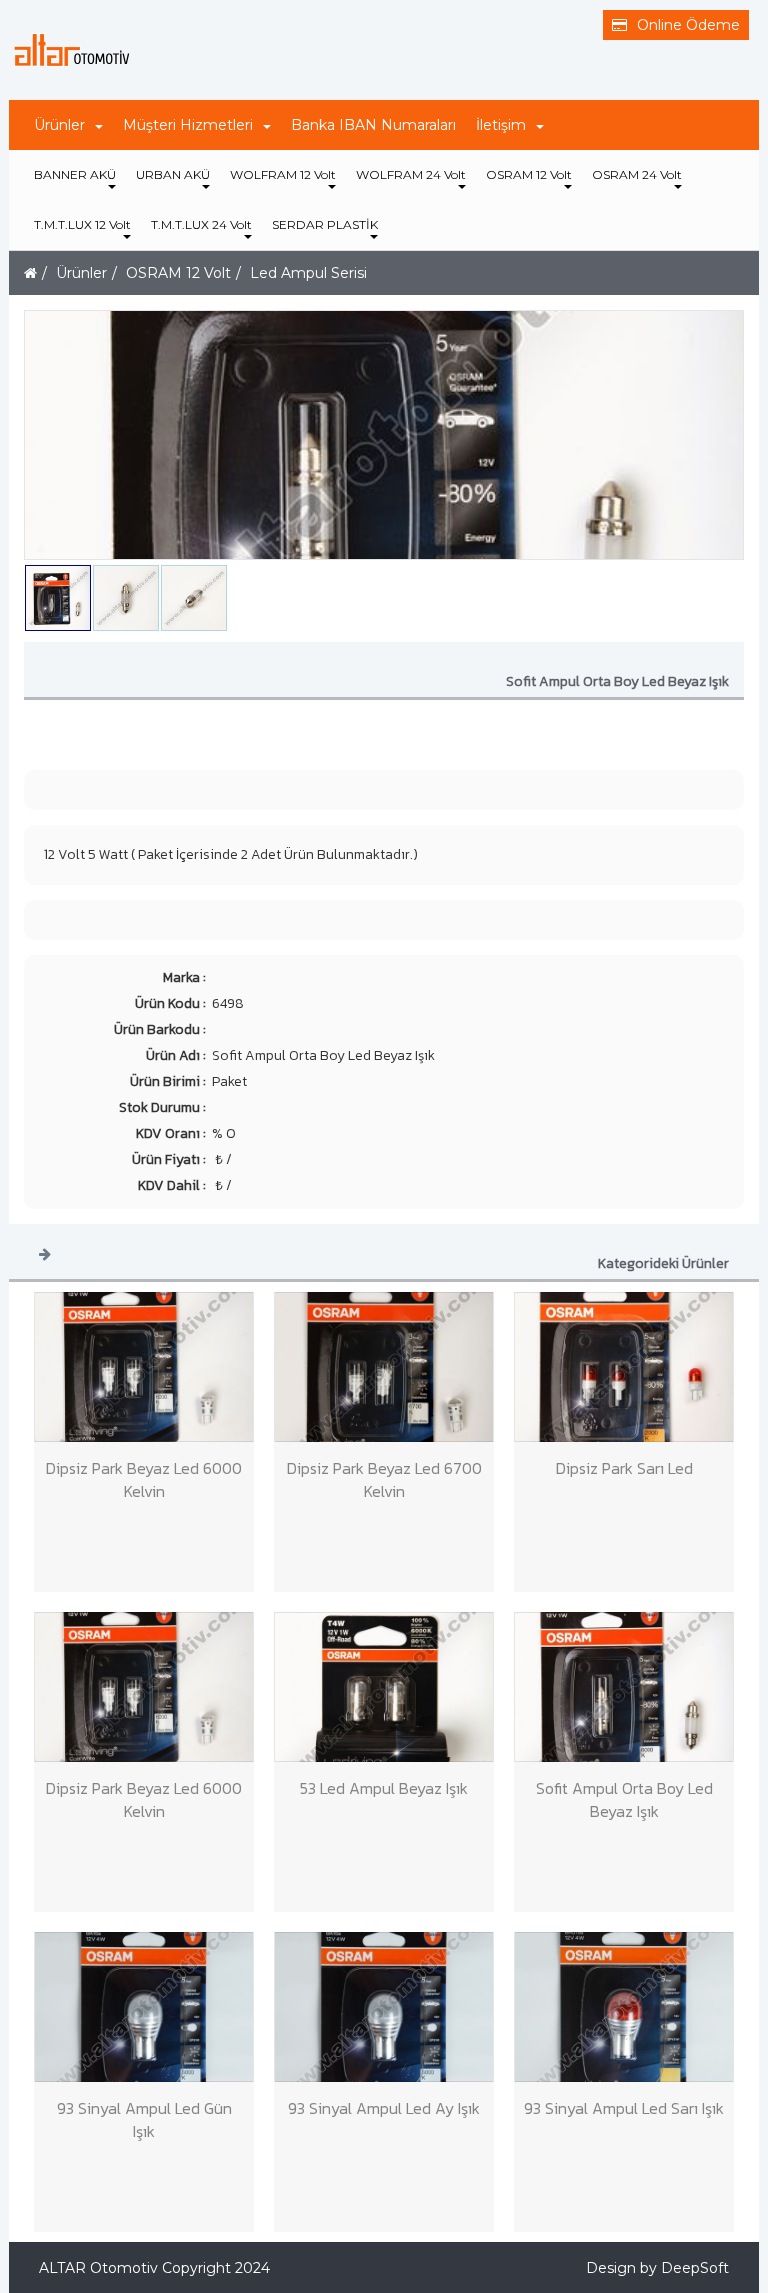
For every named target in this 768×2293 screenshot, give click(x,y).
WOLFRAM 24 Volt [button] (411, 174)
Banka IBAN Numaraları (373, 125)
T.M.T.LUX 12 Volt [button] (82, 224)
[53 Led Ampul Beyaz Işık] (384, 1687)
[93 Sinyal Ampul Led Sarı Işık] (624, 2007)
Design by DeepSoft (657, 2268)
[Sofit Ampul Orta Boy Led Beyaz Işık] (624, 1687)
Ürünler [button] (59, 125)
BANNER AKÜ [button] (75, 174)
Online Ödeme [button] (688, 25)
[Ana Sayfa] (30, 273)
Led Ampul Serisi (308, 273)
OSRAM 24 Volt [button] (637, 174)
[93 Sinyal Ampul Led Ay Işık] (384, 2007)
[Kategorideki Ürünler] (45, 1253)
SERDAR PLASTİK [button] (325, 224)
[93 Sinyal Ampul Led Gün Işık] (144, 2007)
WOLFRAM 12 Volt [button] (283, 174)
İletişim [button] (501, 125)
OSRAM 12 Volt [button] (529, 174)
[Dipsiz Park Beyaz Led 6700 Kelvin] (384, 1367)
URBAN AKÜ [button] (173, 174)
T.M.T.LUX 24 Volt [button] (201, 224)
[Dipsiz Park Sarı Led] (624, 1367)
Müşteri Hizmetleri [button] (188, 125)
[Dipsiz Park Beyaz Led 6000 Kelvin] (144, 1367)
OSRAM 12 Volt (178, 273)
